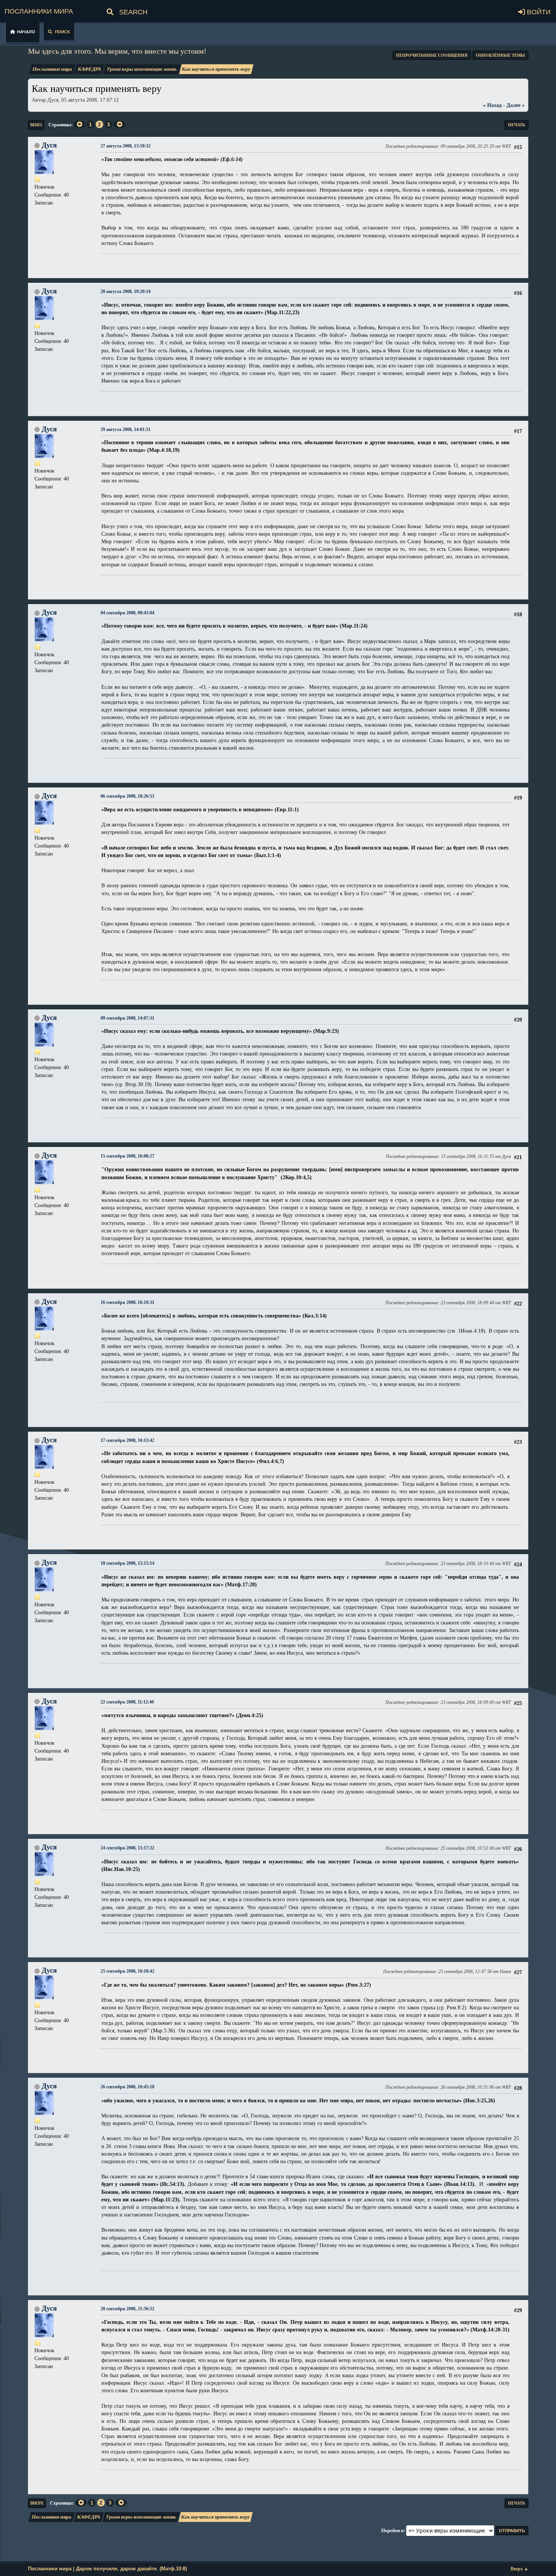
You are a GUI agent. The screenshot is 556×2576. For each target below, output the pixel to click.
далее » (516, 105)
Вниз (36, 125)
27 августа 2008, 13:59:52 (126, 146)
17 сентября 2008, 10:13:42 (127, 1441)
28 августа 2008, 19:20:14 (126, 292)
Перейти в (392, 2530)
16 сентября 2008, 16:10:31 (127, 1303)
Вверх (37, 2503)
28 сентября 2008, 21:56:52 (127, 2309)
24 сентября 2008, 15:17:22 (127, 1848)
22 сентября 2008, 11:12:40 (127, 1702)
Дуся (49, 145)
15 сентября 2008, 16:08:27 (127, 1156)
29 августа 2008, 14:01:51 (126, 430)
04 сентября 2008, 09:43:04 (127, 613)
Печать (516, 125)
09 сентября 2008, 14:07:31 (127, 1018)
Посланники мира (39, 10)
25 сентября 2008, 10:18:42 (127, 1971)
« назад (492, 105)
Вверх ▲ (520, 2569)
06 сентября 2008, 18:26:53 (127, 796)
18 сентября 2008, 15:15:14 (127, 1563)
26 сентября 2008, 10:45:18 (127, 2087)
